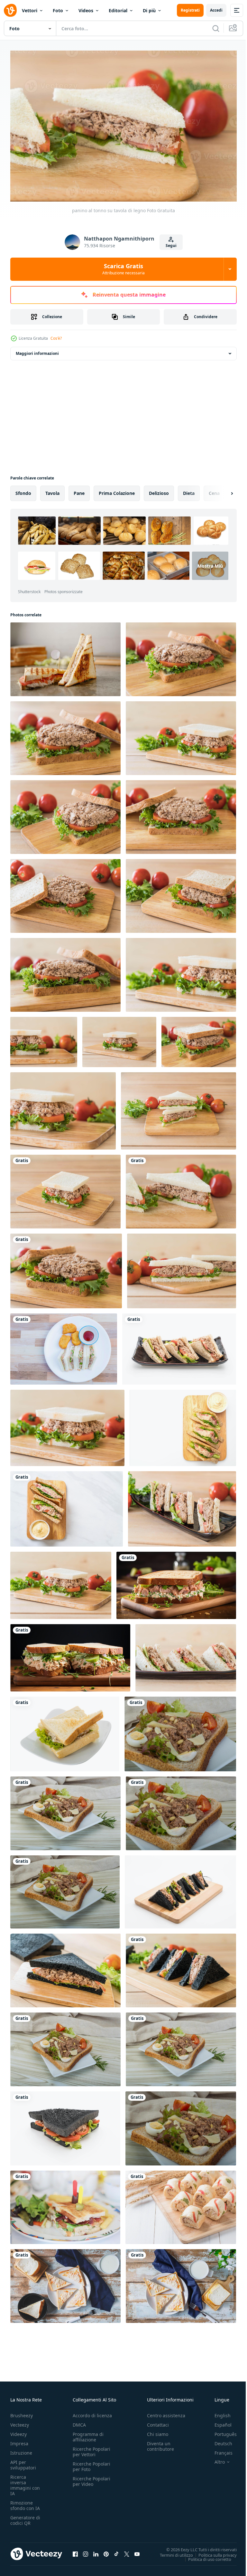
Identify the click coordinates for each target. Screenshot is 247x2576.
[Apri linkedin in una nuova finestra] (96, 2551)
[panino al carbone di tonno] (65, 2125)
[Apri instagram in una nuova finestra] (86, 2551)
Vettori (30, 10)
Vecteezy (20, 2422)
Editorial (118, 10)
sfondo (23, 490)
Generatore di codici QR (25, 2517)
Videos (86, 10)
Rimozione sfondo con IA (25, 2502)
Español (218, 2422)
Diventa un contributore (160, 2443)
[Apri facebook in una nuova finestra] (75, 2551)
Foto (58, 10)
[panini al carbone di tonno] (181, 1967)
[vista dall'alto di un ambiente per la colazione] (181, 2283)
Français (219, 2450)
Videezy (18, 2431)
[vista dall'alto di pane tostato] (65, 2283)
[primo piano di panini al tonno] (186, 1655)
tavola (52, 490)
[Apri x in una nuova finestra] (127, 2551)
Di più (149, 10)
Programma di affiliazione (88, 2434)
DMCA (79, 2422)
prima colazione (117, 490)
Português (221, 2431)
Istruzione (21, 2450)
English (218, 2412)
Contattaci (158, 2422)
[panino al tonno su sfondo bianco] (179, 1346)
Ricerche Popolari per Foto (91, 2463)
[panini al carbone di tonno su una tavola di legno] (180, 1889)
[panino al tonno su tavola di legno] (181, 656)
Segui (171, 246)
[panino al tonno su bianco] (65, 1731)
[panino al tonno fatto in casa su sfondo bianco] (183, 1425)
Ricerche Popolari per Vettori (91, 2448)
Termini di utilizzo (172, 2552)
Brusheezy (22, 2412)
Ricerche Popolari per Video (91, 2478)
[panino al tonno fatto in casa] (67, 1506)
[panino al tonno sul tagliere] (67, 1425)
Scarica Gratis (123, 269)
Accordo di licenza (92, 2412)
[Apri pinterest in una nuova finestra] (106, 2551)
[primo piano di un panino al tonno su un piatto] (182, 1506)
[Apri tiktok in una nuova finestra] (116, 2551)
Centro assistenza (166, 2412)
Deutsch (219, 2440)
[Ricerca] (216, 28)
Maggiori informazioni (37, 350)
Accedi (216, 10)
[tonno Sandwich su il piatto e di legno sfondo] (180, 1731)
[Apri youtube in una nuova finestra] (137, 2551)
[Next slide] (222, 490)
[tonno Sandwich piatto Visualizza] (65, 2046)
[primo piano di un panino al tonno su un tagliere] (182, 1268)
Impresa (19, 2440)
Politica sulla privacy (213, 2552)
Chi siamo (158, 2431)
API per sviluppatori (23, 2462)
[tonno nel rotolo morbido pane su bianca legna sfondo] (181, 2204)
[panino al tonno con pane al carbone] (65, 1967)
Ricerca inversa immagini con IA (25, 2482)
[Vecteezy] (10, 10)
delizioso (159, 490)
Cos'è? (56, 338)
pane (79, 490)
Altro (215, 2459)
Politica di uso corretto (205, 2556)
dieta (189, 490)
